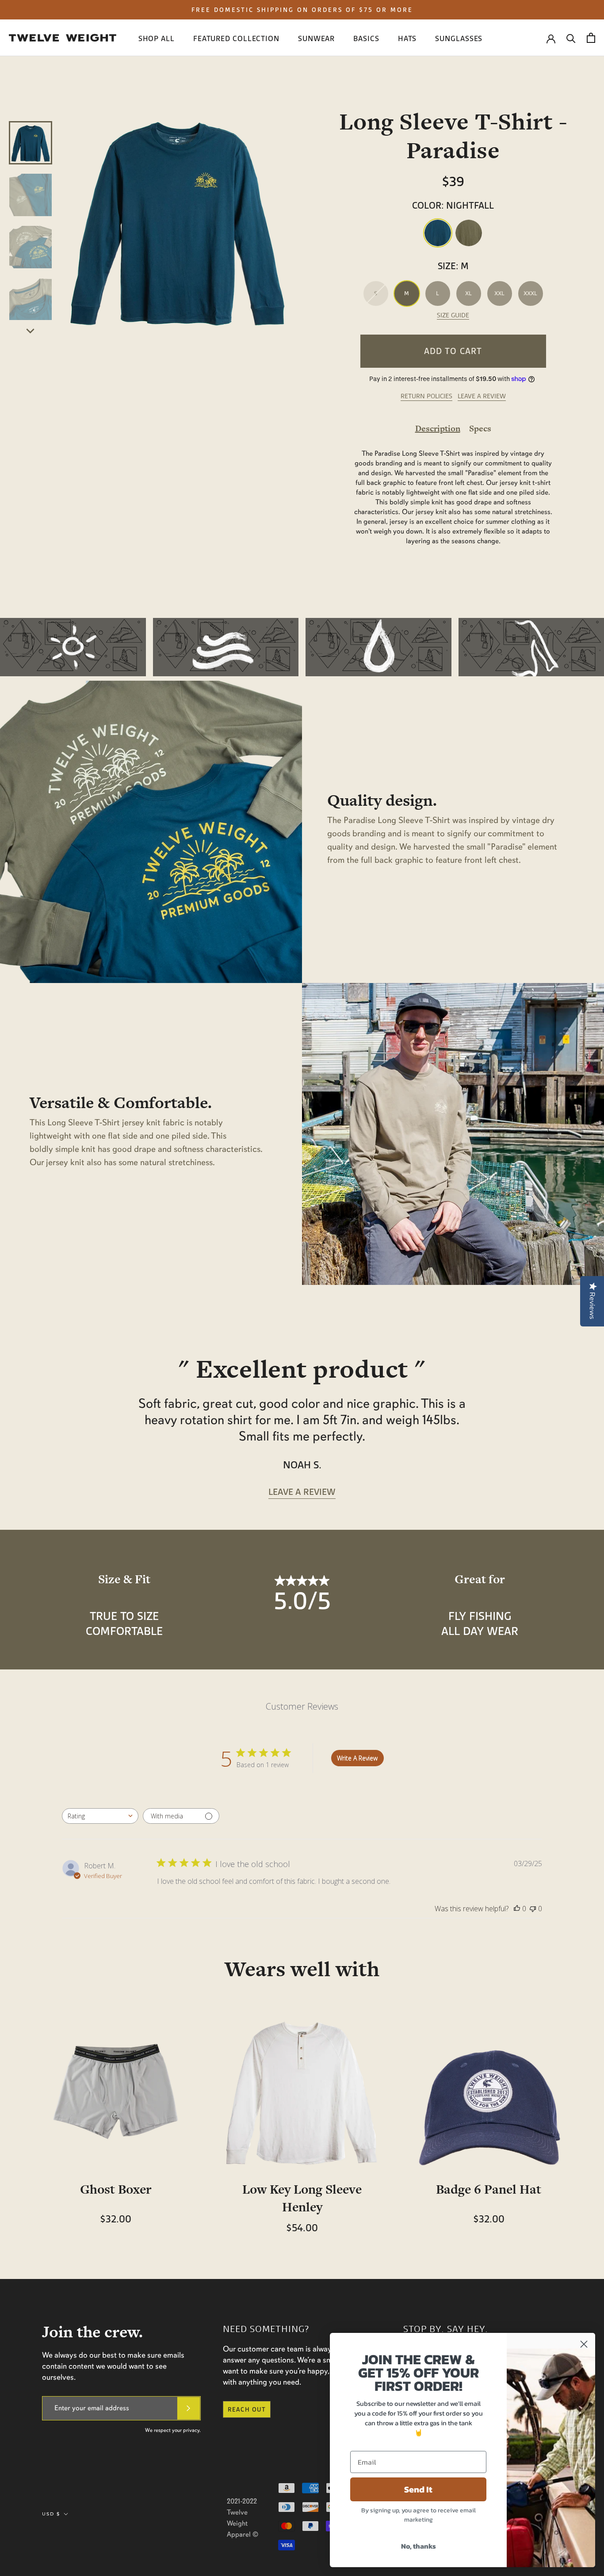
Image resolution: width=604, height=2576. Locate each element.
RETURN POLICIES (426, 396)
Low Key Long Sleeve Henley (302, 2198)
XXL (499, 293)
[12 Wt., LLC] (63, 38)
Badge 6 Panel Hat (489, 2189)
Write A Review (357, 1758)
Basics (366, 39)
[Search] (571, 38)
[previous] (31, 111)
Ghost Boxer (116, 2189)
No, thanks (419, 2546)
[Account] (551, 38)
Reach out (247, 2409)
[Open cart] (591, 38)
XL (468, 293)
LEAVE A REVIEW (482, 396)
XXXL (530, 293)
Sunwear (316, 39)
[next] (31, 330)
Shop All (157, 39)
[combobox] (100, 1816)
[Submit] (189, 2408)
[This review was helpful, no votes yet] (517, 1909)
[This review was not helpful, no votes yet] (533, 1909)
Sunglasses (459, 39)
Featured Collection (236, 39)
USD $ (51, 2514)
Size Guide (453, 315)
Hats (407, 39)
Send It (418, 2489)
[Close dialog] (584, 2344)
